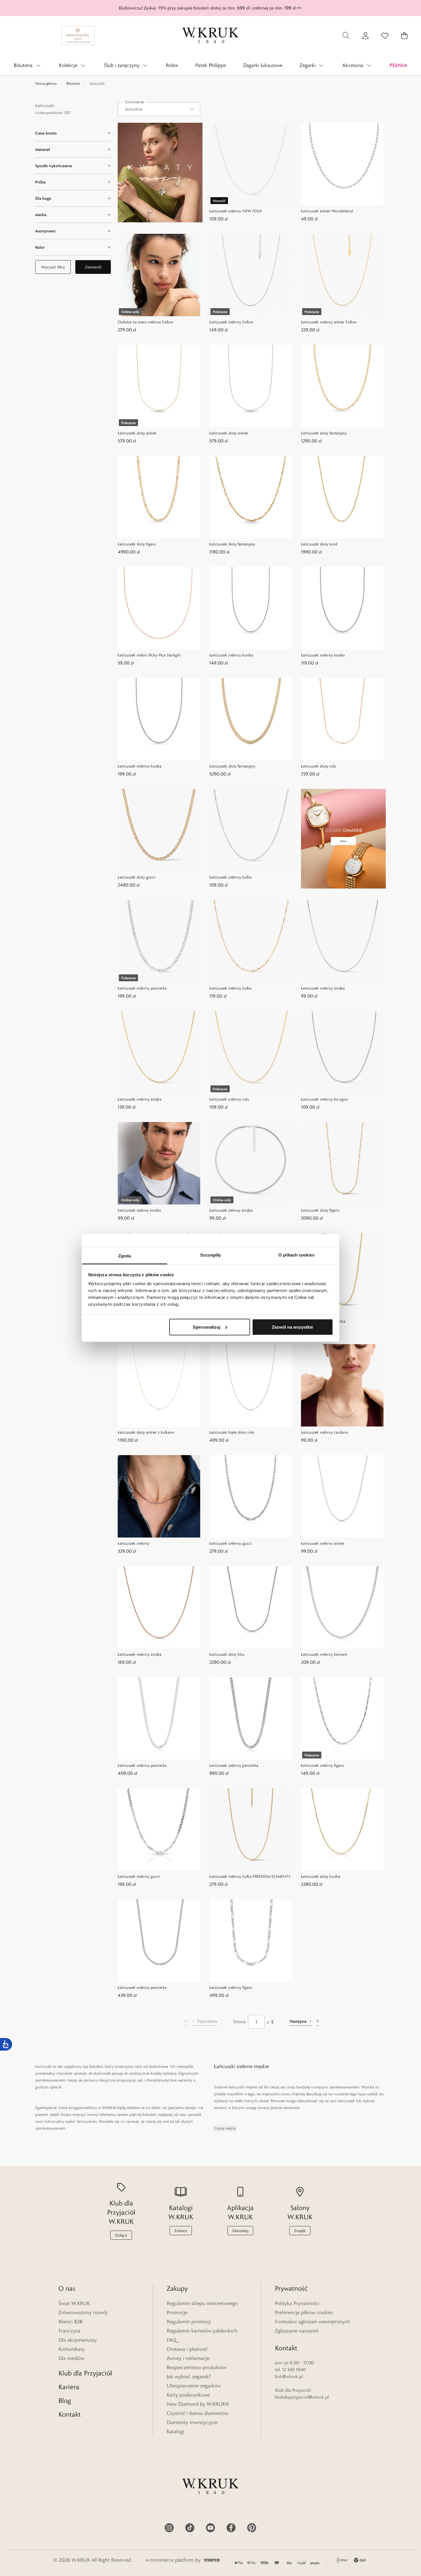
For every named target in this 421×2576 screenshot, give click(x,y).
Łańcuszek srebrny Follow (231, 322)
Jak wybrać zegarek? (189, 2377)
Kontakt (70, 2414)
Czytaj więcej (225, 2128)
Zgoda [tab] (125, 1256)
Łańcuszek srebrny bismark (324, 1654)
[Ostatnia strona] (318, 2022)
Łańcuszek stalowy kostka (139, 1210)
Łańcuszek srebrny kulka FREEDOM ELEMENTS (250, 1876)
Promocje (177, 2312)
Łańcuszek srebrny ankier (323, 1543)
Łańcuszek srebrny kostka (231, 655)
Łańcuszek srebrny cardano (325, 1432)
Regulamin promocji (189, 2322)
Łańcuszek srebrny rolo (229, 1099)
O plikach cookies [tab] (296, 1255)
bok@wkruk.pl (289, 2376)
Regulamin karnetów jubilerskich (202, 2331)
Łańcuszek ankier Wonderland (327, 211)
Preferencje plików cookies (304, 2312)
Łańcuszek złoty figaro (137, 544)
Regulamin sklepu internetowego (202, 2303)
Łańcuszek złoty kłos (227, 1654)
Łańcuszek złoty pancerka (323, 1321)
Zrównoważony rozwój (83, 2312)
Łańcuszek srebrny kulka (230, 877)
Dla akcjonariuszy (78, 2340)
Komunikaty (72, 2349)
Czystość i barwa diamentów (198, 2413)
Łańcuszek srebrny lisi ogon (324, 1099)
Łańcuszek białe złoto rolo (232, 1432)
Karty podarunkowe (188, 2395)
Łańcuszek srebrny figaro (322, 1765)
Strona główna (46, 83)
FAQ (171, 2340)
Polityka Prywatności (297, 2303)
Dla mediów (71, 2358)
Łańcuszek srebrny (134, 1543)
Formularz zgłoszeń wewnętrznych (312, 2322)
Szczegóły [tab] (211, 1255)
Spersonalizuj (206, 1327)
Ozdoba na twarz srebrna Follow (145, 322)
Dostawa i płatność (187, 2349)
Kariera (69, 2387)
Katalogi (175, 2431)
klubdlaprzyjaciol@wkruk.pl (302, 2397)
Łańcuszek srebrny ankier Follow (329, 322)
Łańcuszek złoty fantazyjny (324, 433)
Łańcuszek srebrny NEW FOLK (236, 211)
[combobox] (159, 109)
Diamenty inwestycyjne (192, 2422)
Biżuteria (73, 83)
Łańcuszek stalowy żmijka (231, 1210)
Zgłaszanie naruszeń (297, 2331)
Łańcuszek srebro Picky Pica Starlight (149, 655)
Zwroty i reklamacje (188, 2358)
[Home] (210, 35)
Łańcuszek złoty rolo (319, 766)
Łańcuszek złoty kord (319, 544)
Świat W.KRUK (74, 2303)
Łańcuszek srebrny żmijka (323, 988)
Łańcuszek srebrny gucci (230, 1543)
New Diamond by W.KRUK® (198, 2404)
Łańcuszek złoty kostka (321, 1876)
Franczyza (69, 2331)
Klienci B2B (70, 2322)
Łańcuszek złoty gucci (136, 877)
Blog (65, 2400)
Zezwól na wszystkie (292, 1327)
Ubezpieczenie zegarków (194, 2386)
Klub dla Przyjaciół (85, 2373)
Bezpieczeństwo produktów (196, 2367)
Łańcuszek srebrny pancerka (142, 988)
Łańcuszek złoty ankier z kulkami (146, 1432)
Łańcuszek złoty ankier (137, 433)
